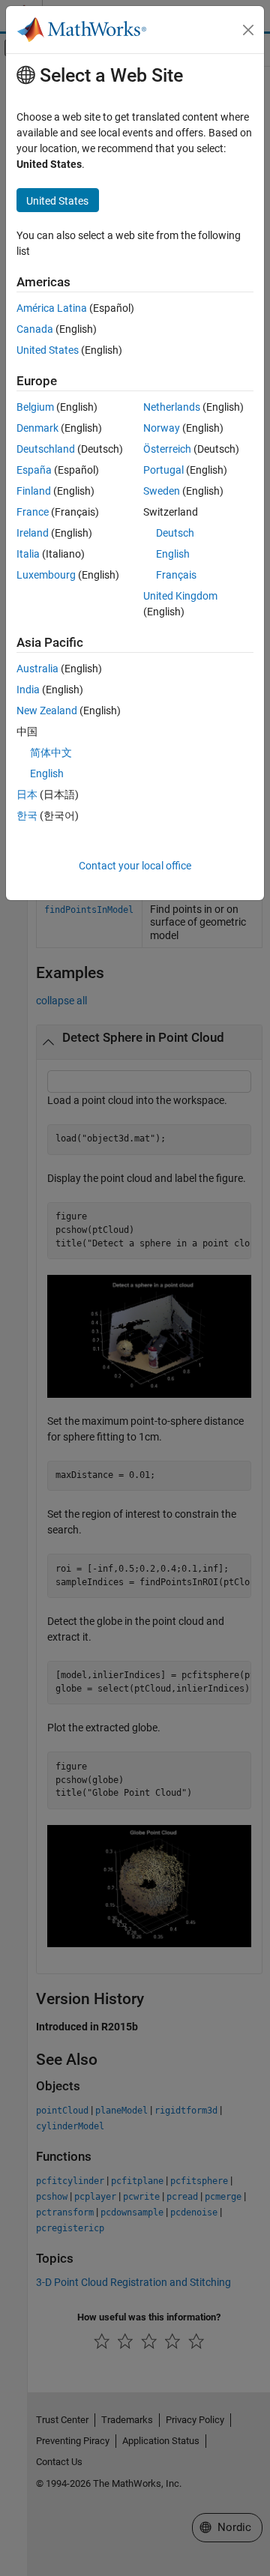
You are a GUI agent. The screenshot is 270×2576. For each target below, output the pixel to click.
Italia (28, 554)
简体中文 (51, 752)
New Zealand (47, 711)
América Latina (52, 308)
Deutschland (46, 449)
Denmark (37, 428)
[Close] (248, 30)
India (28, 690)
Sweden (162, 491)
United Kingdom (180, 596)
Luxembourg (46, 575)
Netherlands (172, 407)
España (34, 470)
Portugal (163, 470)
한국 (27, 815)
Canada (35, 329)
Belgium (35, 407)
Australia (37, 669)
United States (48, 350)
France (33, 512)
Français (176, 575)
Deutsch (175, 533)
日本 (27, 794)
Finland (34, 491)
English (173, 554)
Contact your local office (135, 866)
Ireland (33, 533)
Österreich (167, 449)
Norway (162, 428)
